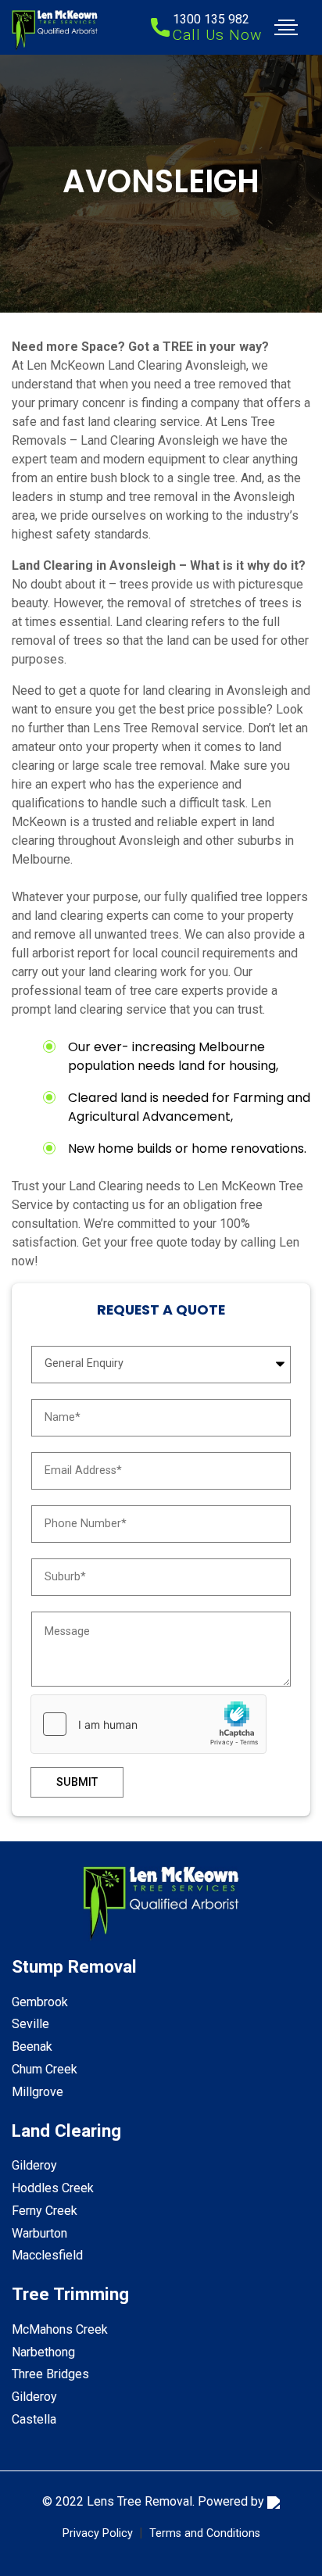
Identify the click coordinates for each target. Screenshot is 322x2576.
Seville (30, 2024)
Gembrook (40, 2002)
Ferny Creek (45, 2211)
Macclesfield (47, 2255)
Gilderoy (34, 2165)
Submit (77, 1782)
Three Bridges (50, 2374)
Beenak (32, 2046)
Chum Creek (45, 2069)
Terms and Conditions (205, 2533)
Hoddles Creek (53, 2188)
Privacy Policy (98, 2533)
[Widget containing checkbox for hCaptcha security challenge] (148, 1724)
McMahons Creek (60, 2329)
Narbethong (43, 2352)
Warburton (39, 2233)
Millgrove (38, 2092)
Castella (34, 2419)
